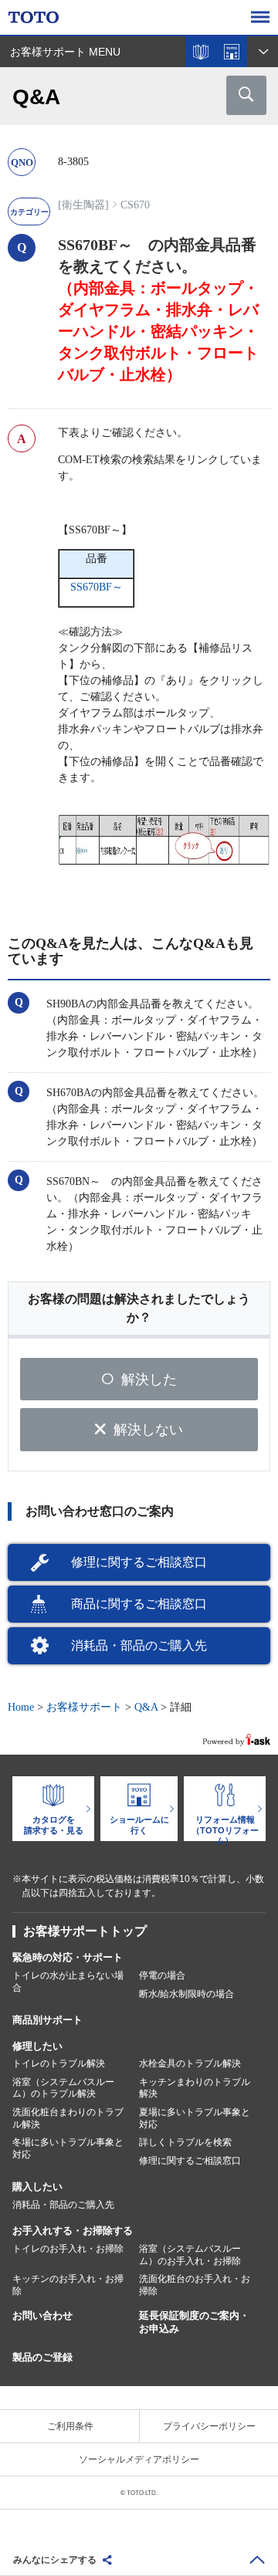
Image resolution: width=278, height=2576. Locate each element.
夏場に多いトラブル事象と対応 (195, 2118)
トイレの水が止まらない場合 (68, 1982)
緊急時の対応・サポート (68, 1957)
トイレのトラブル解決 (59, 2063)
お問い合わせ (42, 2315)
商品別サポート (47, 2020)
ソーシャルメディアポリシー (139, 2459)
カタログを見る (201, 52)
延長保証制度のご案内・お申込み (194, 2322)
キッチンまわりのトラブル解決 (195, 2088)
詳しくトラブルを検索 (185, 2142)
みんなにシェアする (55, 2560)
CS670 (135, 205)
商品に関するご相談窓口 (139, 1604)
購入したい (37, 2187)
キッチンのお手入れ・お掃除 (68, 2285)
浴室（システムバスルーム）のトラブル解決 (63, 2088)
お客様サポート (84, 1707)
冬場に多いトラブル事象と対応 (68, 2148)
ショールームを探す (232, 52)
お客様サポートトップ (85, 1931)
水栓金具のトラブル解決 (190, 2063)
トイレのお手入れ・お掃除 (68, 2249)
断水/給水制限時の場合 (186, 1994)
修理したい (37, 2046)
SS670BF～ (97, 587)
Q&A (146, 1707)
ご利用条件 (70, 2426)
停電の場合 (162, 1975)
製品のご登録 (42, 2357)
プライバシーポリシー (209, 2426)
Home (21, 1707)
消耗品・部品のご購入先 (139, 1645)
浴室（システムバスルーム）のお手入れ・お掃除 (190, 2255)
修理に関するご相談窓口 (139, 1562)
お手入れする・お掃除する (73, 2231)
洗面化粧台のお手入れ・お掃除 (195, 2285)
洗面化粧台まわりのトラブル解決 (68, 2118)
